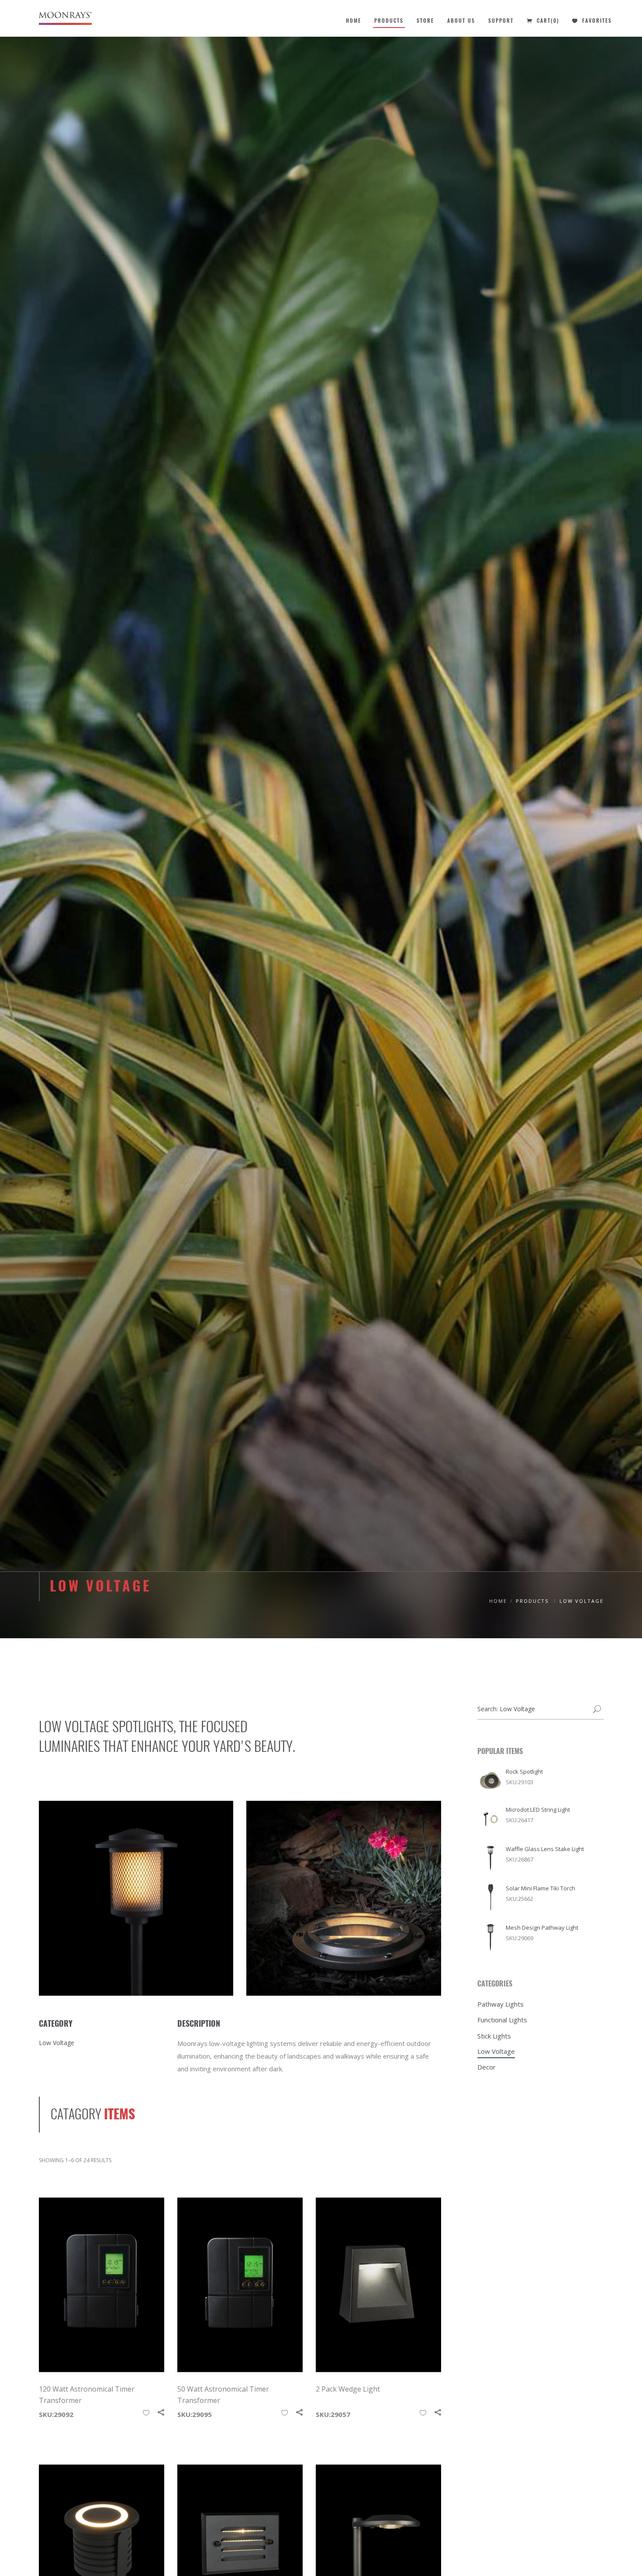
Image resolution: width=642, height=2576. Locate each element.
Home (498, 1601)
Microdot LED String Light (538, 1810)
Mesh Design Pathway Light (542, 1928)
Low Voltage (496, 2051)
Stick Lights (494, 2036)
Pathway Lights (500, 2004)
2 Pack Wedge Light (348, 2389)
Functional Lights (502, 2020)
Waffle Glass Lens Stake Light (545, 1849)
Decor (487, 2067)
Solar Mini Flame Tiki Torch (540, 1888)
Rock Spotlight (524, 1772)
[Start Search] (597, 1710)
